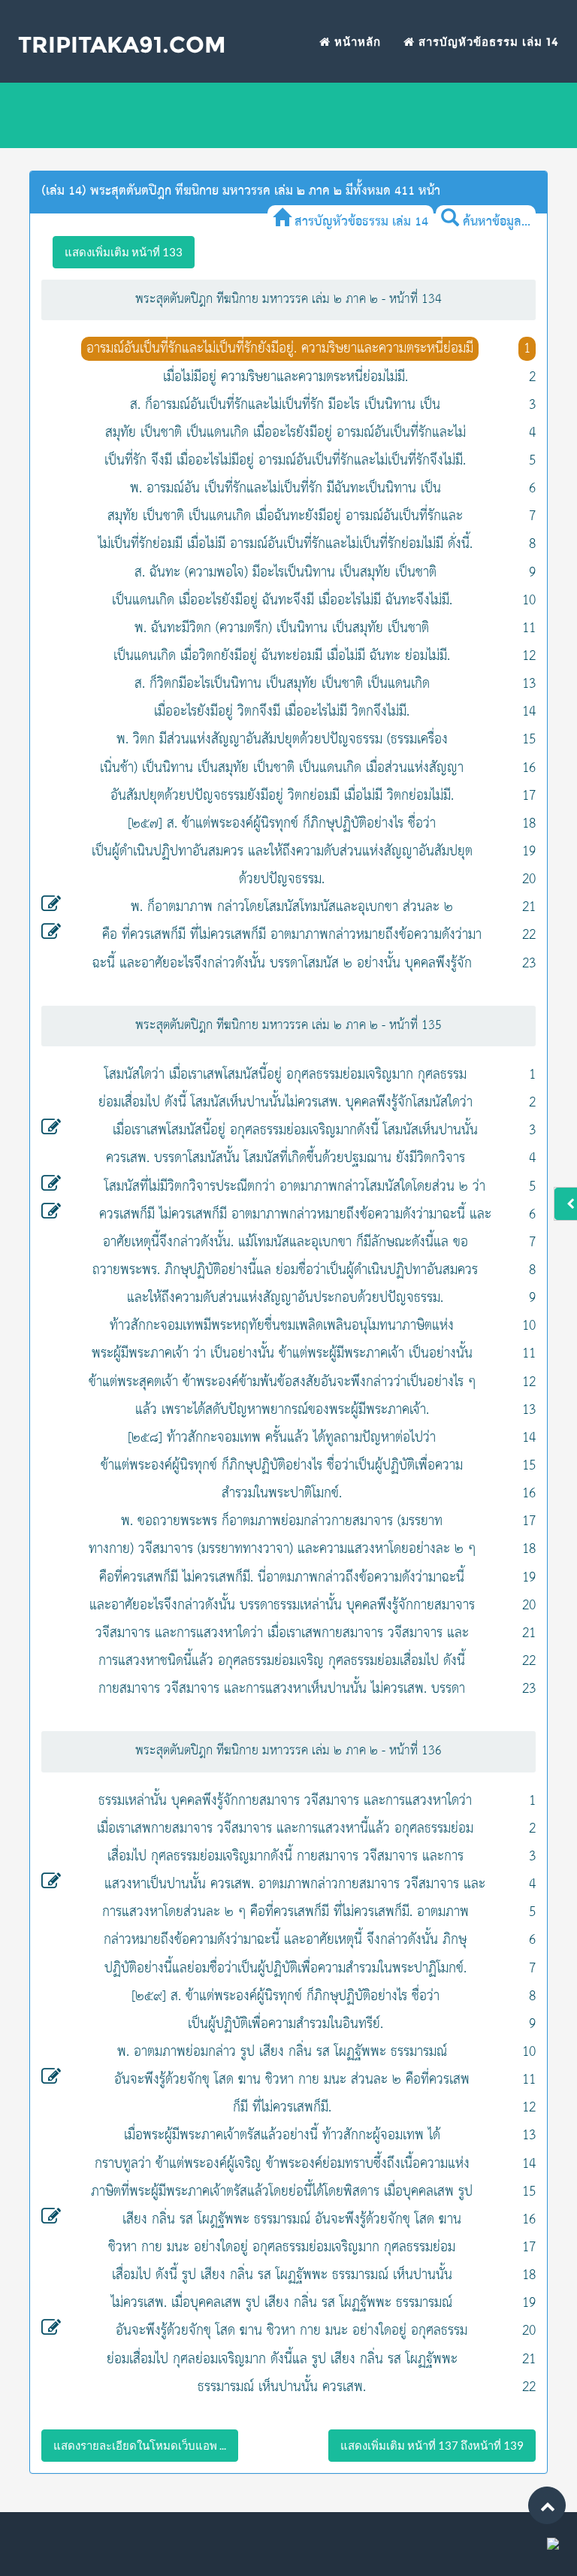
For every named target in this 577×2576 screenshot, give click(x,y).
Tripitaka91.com (122, 45)
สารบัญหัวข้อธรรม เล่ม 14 (487, 42)
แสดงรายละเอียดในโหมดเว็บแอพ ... (140, 2445)
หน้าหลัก (356, 42)
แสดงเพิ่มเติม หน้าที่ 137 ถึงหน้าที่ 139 (432, 2445)
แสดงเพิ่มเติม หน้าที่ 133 (124, 252)
